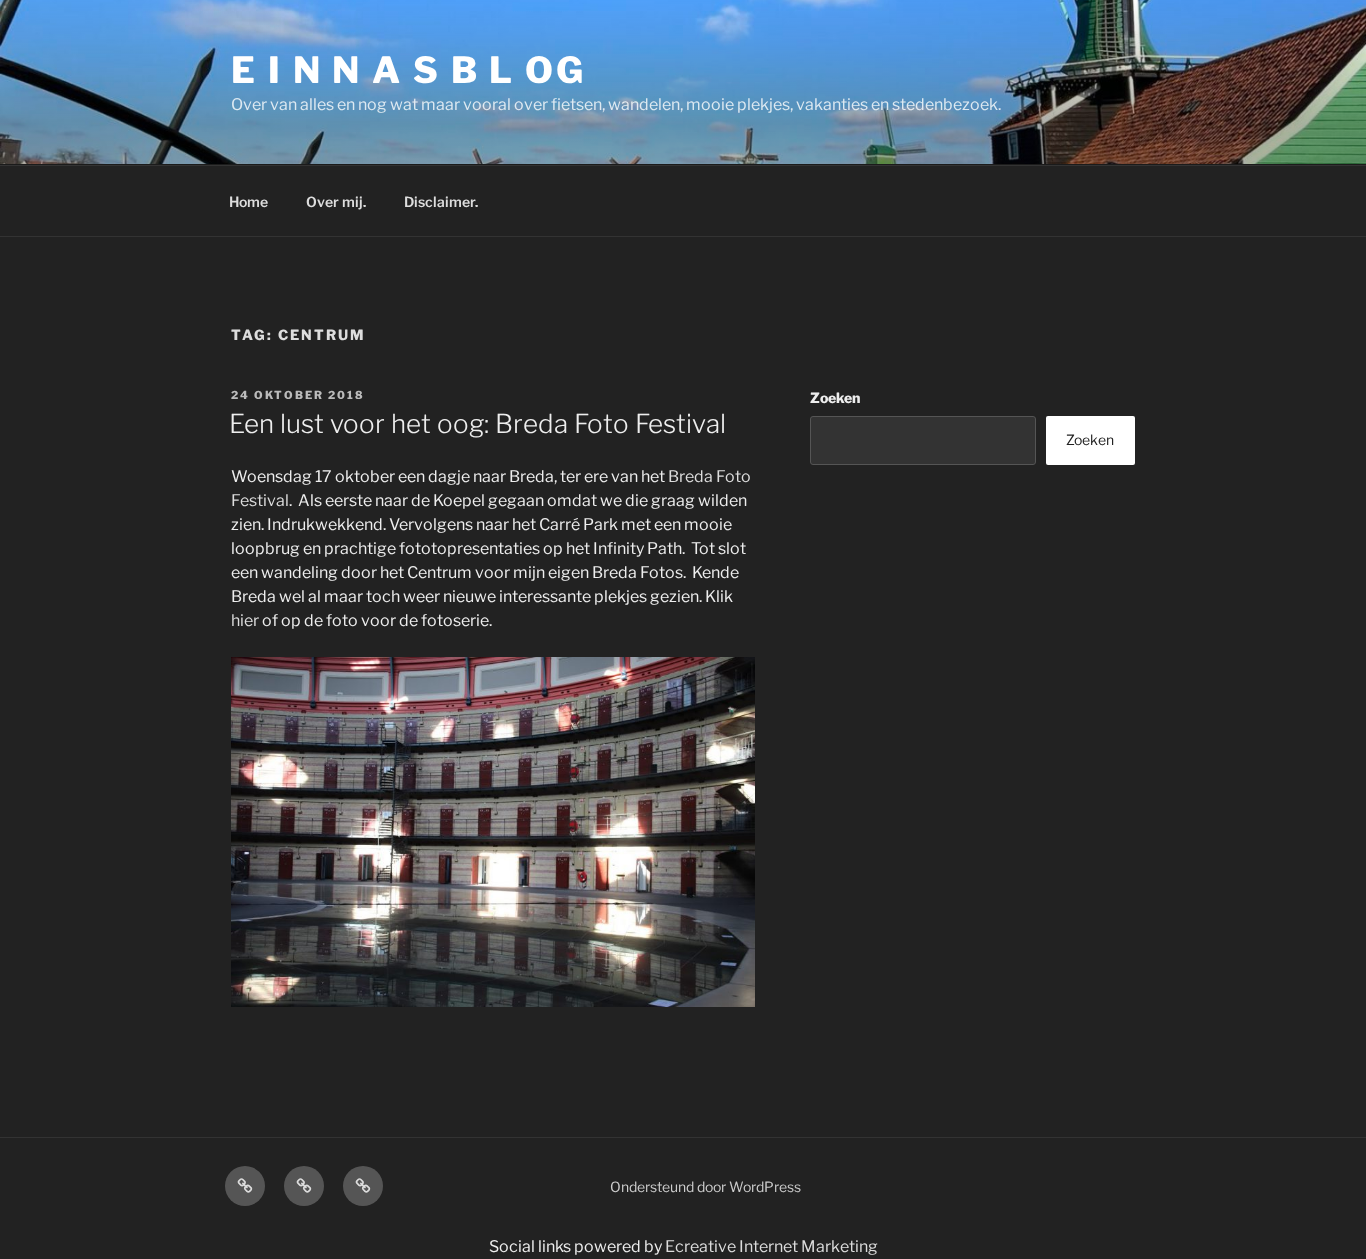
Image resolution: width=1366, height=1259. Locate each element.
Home (248, 201)
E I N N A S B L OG (408, 70)
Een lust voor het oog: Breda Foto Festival (477, 423)
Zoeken (835, 397)
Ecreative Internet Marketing (771, 1246)
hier (245, 620)
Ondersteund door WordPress (705, 1186)
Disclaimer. (441, 201)
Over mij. (336, 201)
